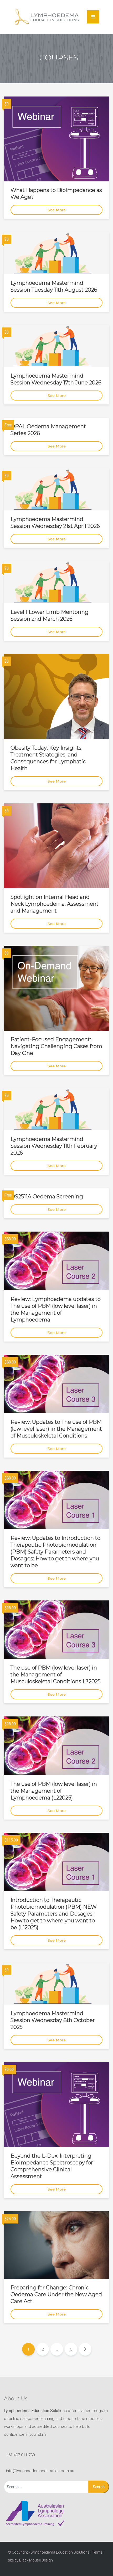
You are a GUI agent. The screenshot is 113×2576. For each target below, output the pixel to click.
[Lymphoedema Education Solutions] (47, 17)
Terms (97, 2552)
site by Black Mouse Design (30, 2560)
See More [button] (57, 210)
